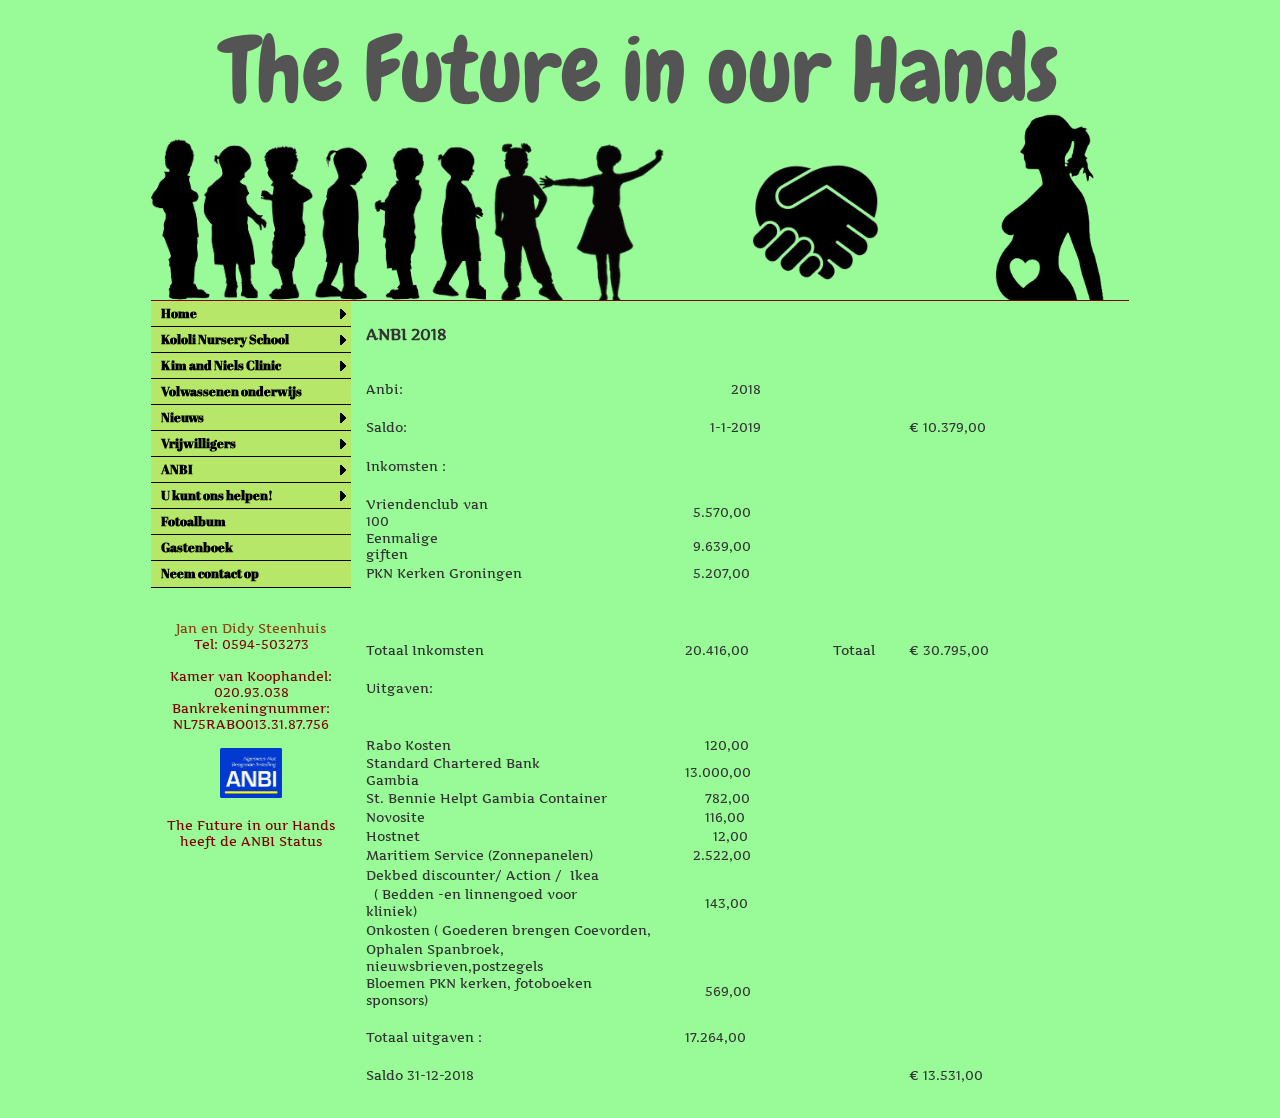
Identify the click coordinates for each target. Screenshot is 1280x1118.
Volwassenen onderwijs (231, 391)
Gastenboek (197, 547)
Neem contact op (210, 573)
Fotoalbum (193, 521)
